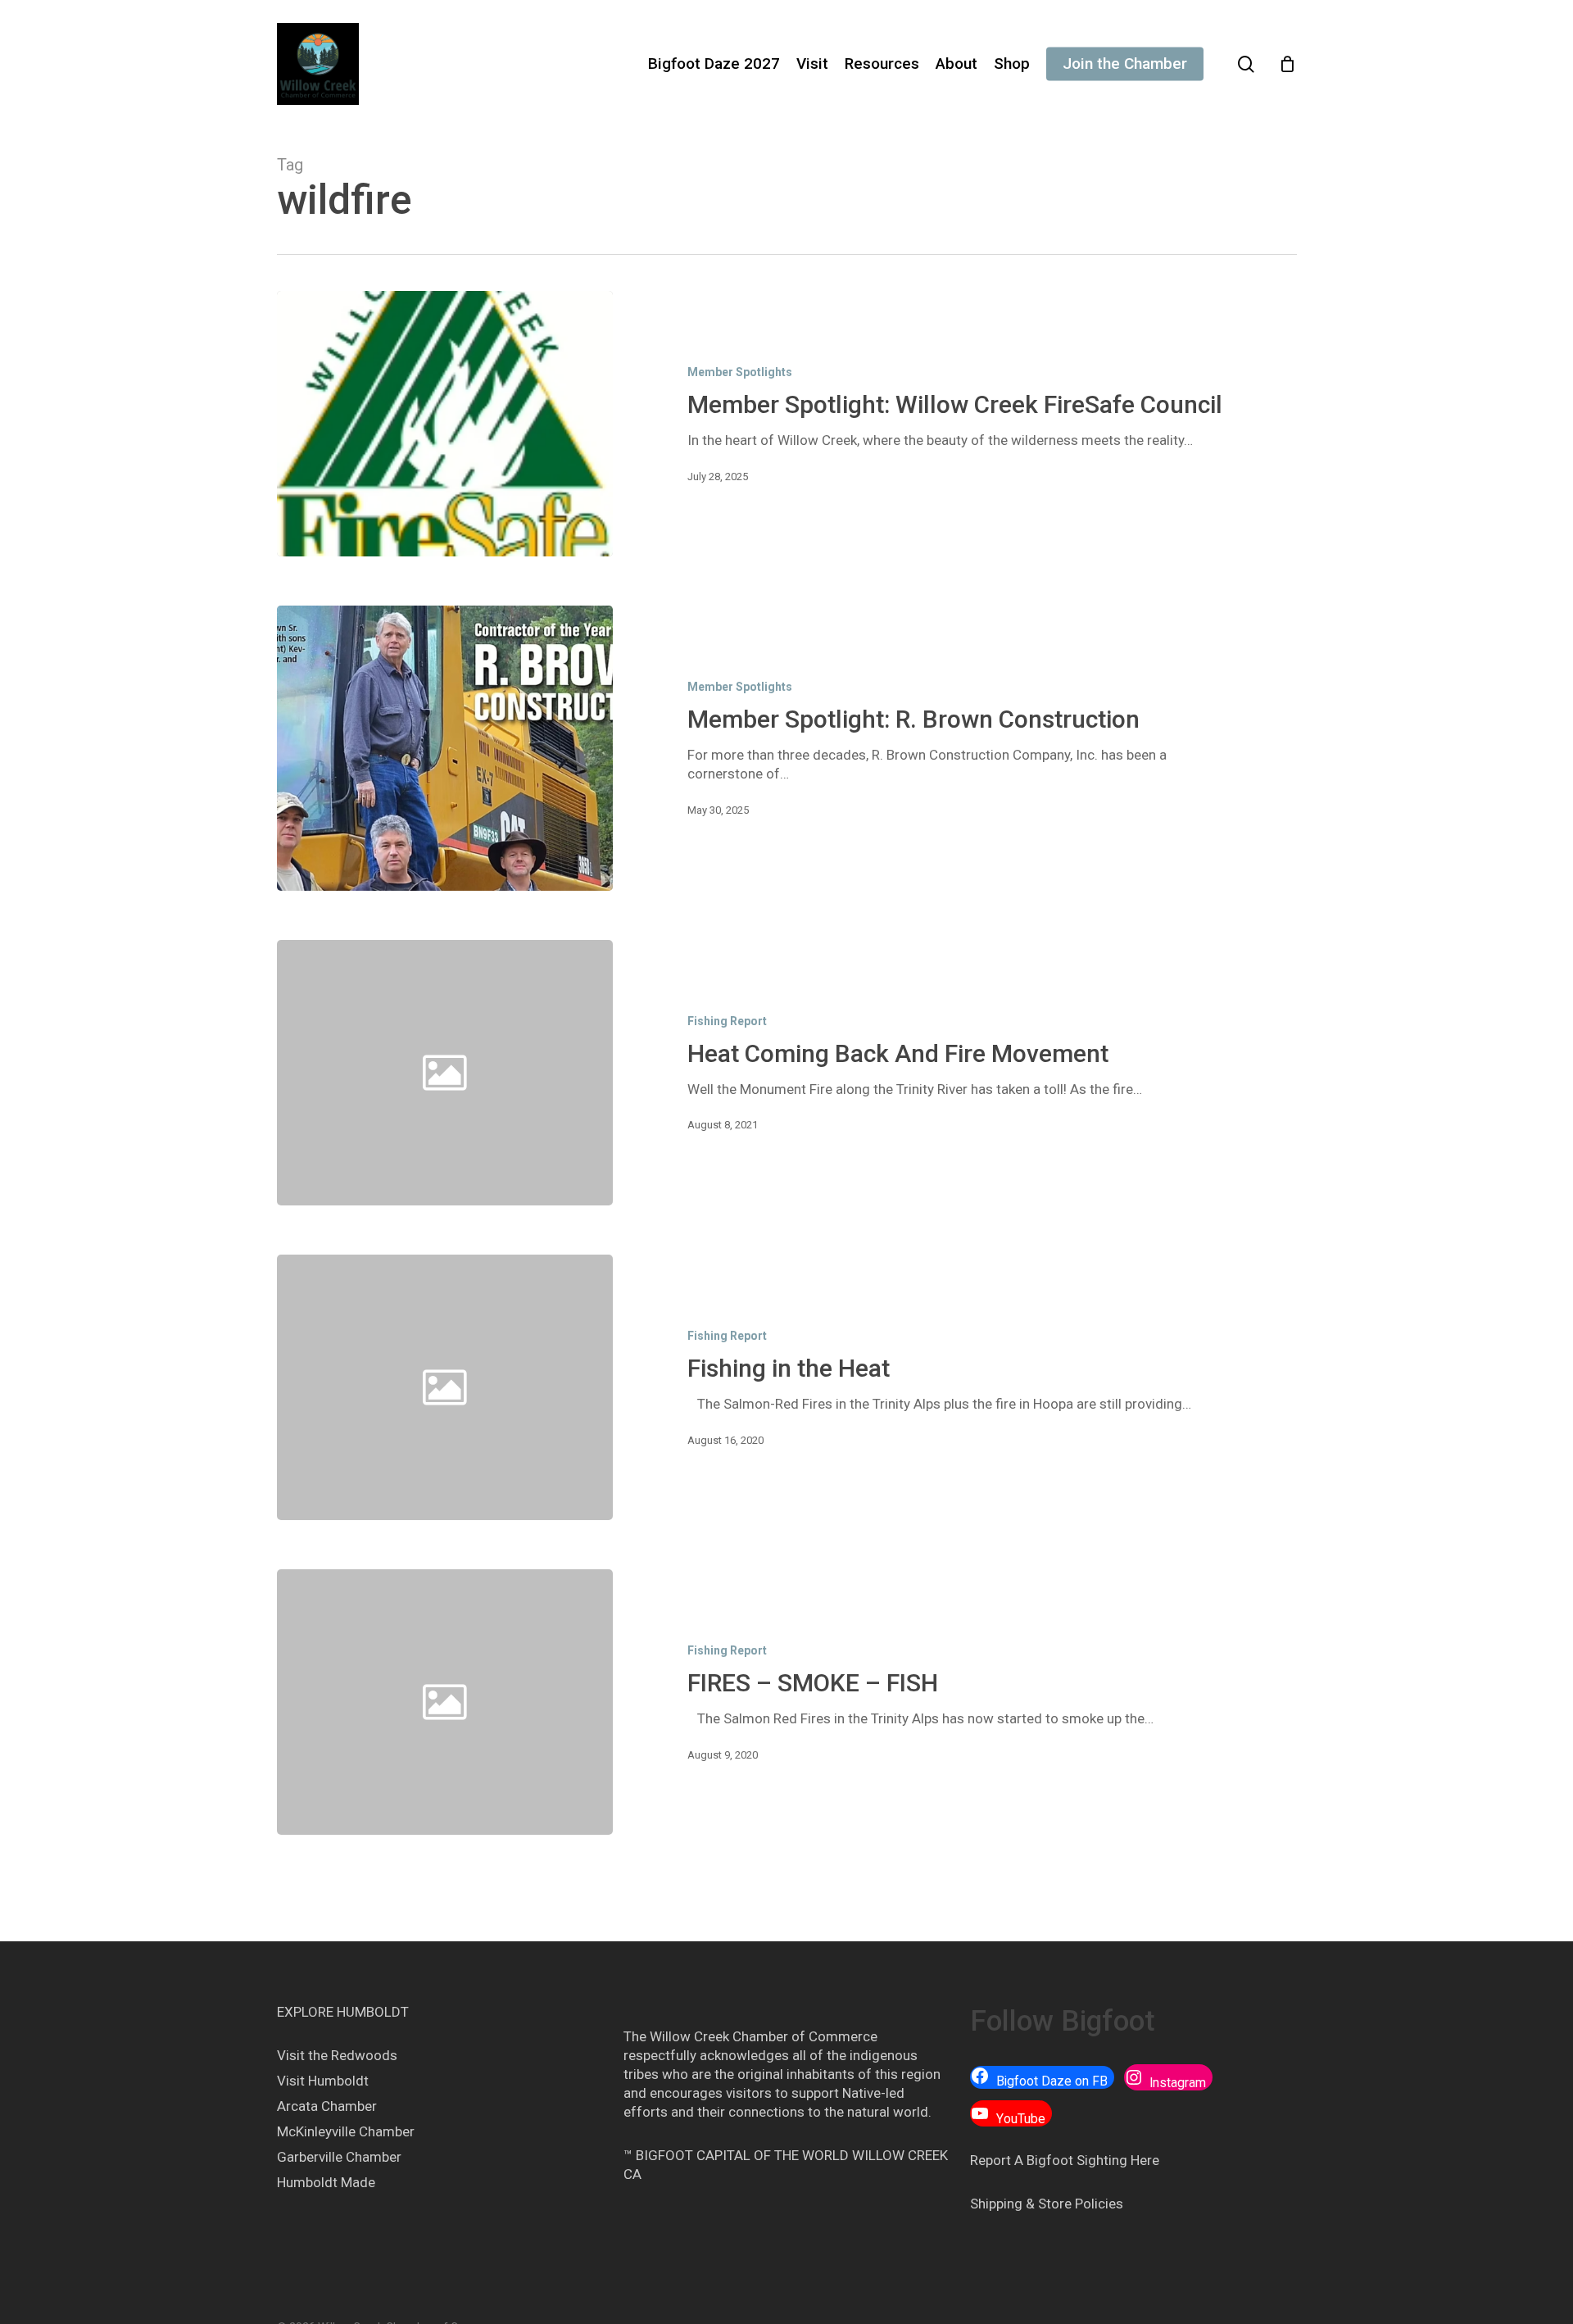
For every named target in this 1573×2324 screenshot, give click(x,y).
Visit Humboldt (323, 2081)
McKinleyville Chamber (346, 2131)
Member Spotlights (740, 372)
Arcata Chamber (327, 2106)
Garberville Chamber (339, 2157)
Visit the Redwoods (337, 2055)
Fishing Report (727, 1021)
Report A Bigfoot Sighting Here (1065, 2160)
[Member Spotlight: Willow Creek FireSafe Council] (445, 424)
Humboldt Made (326, 2182)
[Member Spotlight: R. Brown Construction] (445, 748)
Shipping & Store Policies (1047, 2204)
